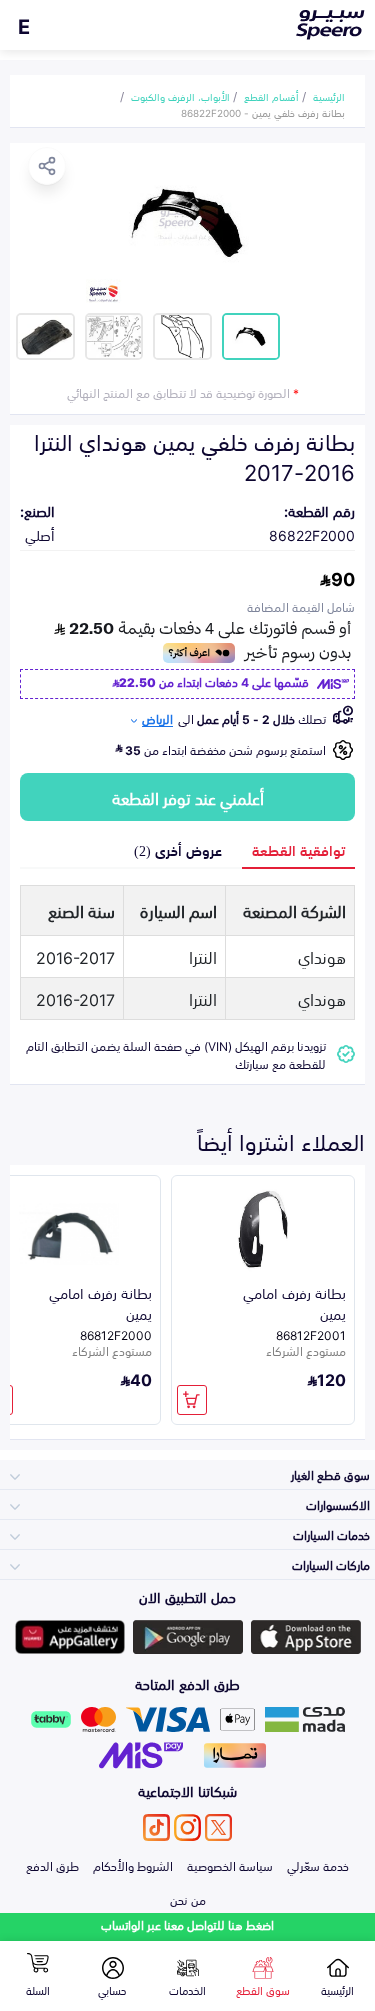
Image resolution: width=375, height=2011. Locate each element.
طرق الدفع (52, 1865)
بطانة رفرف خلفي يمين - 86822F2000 (263, 112)
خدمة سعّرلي (318, 1865)
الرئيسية (329, 96)
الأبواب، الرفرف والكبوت (180, 96)
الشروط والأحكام (133, 1865)
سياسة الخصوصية (230, 1865)
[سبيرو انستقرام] (187, 1827)
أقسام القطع (271, 96)
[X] (218, 1827)
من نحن (188, 1899)
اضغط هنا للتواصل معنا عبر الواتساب (187, 1924)
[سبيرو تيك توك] (156, 1827)
